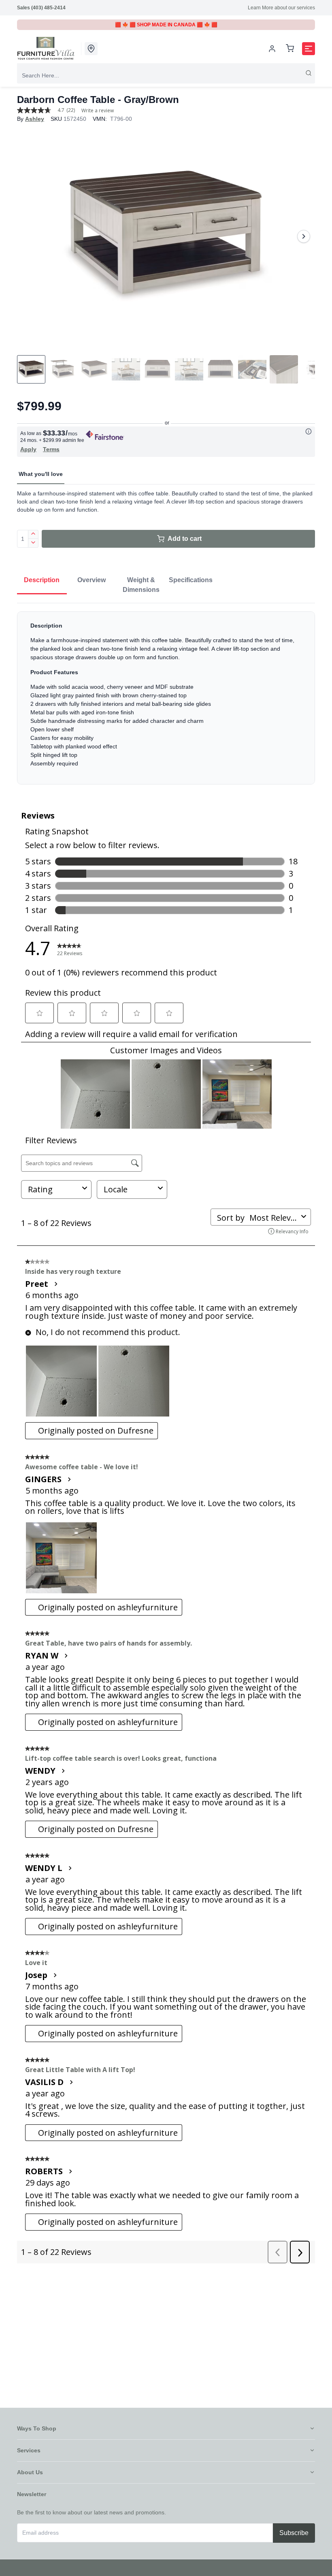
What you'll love (41, 474)
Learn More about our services (281, 8)
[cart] (290, 49)
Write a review (98, 111)
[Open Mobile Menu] (309, 49)
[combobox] (166, 75)
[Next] (304, 236)
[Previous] (28, 236)
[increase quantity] (33, 534)
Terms (51, 449)
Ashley (35, 119)
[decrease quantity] (33, 543)
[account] (272, 49)
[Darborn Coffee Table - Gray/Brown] (166, 236)
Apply (28, 449)
